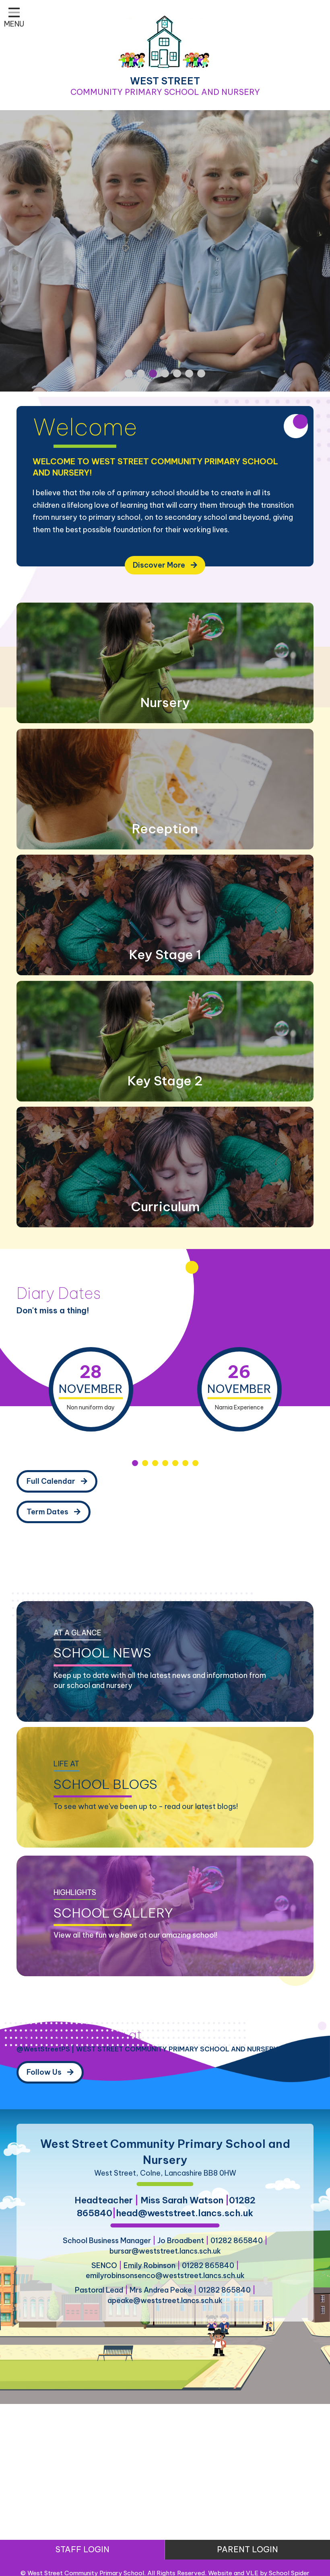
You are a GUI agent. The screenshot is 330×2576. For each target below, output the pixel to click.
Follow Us (45, 2072)
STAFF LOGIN (82, 2549)
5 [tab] (175, 1463)
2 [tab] (145, 1463)
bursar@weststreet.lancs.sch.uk (165, 2251)
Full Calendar (52, 1481)
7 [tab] (195, 1463)
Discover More (160, 565)
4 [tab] (165, 1463)
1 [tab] (135, 1463)
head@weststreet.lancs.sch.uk (185, 2213)
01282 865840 (237, 2241)
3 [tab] (155, 1463)
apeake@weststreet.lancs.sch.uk (165, 2300)
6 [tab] (185, 1463)
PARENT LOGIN (248, 2549)
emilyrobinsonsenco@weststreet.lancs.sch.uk (165, 2276)
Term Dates (48, 1512)
